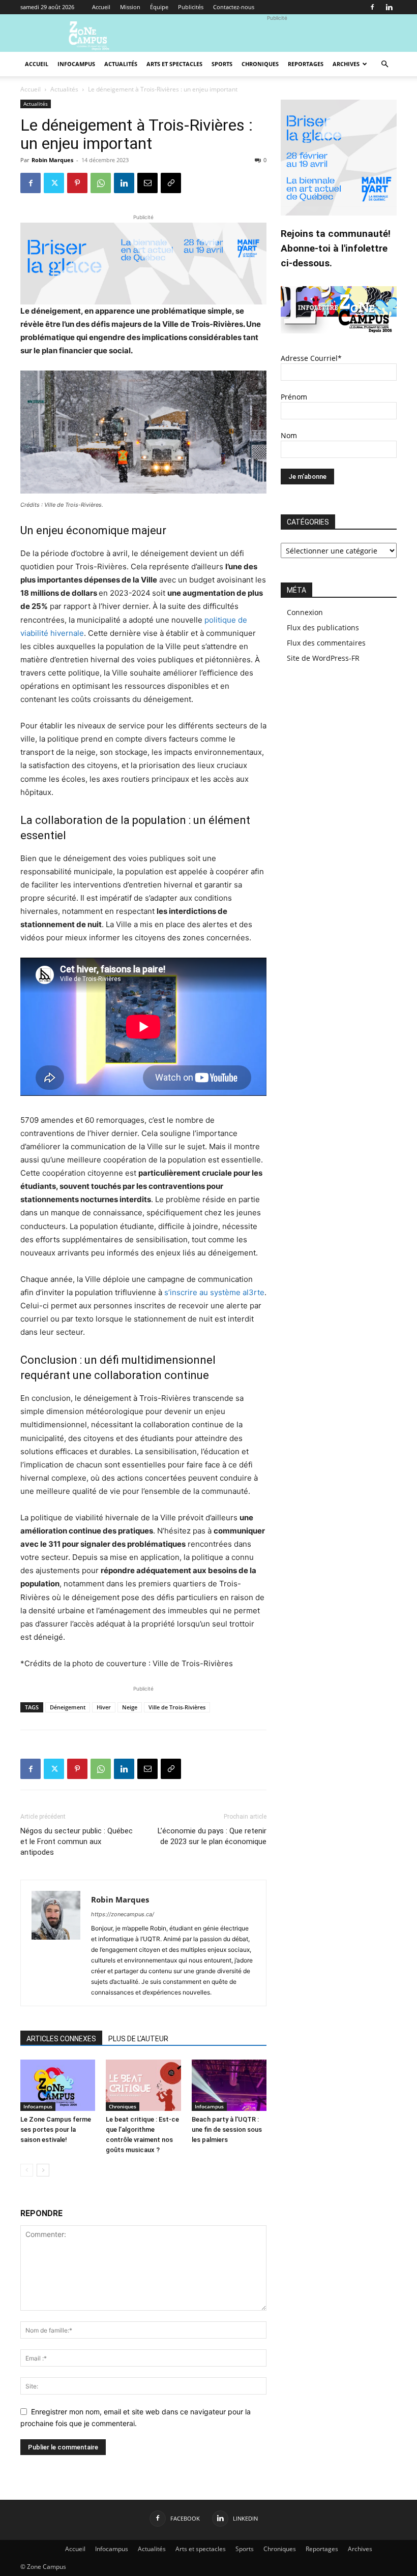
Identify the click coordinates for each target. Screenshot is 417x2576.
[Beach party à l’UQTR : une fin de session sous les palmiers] (229, 2085)
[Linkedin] (389, 7)
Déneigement (68, 1707)
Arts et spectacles (174, 64)
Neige (130, 1707)
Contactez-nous (234, 7)
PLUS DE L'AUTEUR (138, 2039)
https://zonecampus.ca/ (123, 1914)
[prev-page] (27, 2170)
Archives (346, 64)
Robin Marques (52, 160)
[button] (384, 64)
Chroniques (260, 64)
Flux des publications (323, 627)
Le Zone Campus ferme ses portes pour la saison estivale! (56, 2129)
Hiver (104, 1707)
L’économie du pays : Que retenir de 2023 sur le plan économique (212, 1836)
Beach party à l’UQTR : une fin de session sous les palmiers (227, 2129)
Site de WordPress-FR (323, 658)
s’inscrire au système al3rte (214, 1292)
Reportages (306, 64)
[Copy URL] (171, 183)
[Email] (147, 183)
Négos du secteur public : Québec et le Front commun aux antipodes (77, 1842)
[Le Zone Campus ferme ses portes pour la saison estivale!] (58, 2085)
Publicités (191, 7)
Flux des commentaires (326, 643)
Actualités (121, 64)
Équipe (159, 7)
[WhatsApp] (101, 183)
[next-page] (43, 2170)
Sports (222, 64)
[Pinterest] (77, 183)
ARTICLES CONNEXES (61, 2039)
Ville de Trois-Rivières (177, 1707)
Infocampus (76, 64)
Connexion (305, 612)
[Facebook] (372, 7)
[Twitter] (54, 183)
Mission (130, 7)
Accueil (101, 7)
